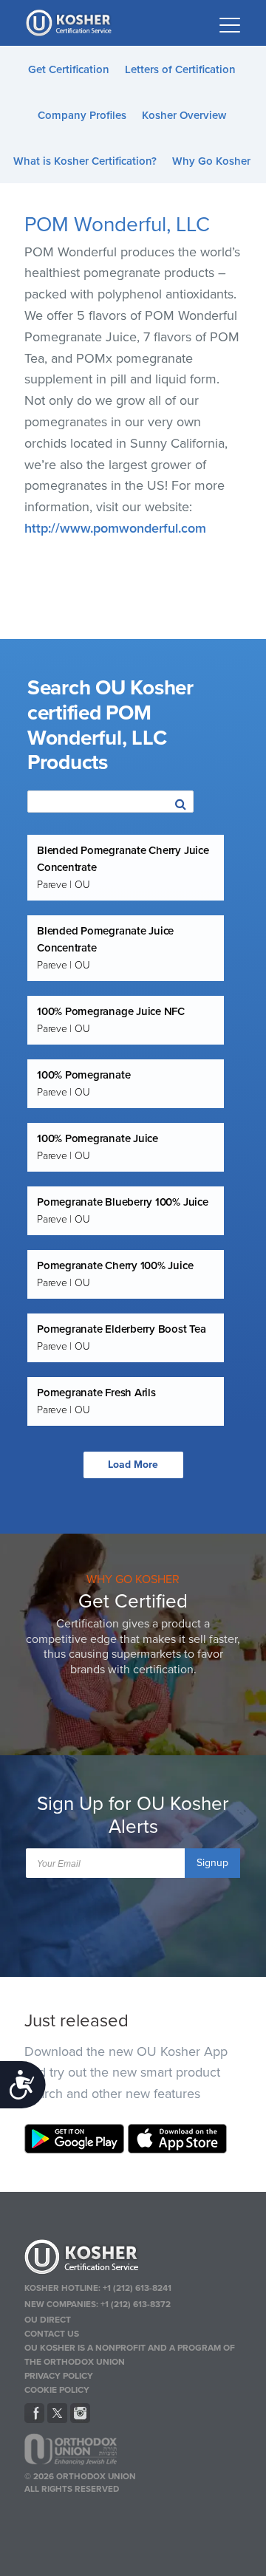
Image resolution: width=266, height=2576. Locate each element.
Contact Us (52, 2334)
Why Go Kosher (211, 161)
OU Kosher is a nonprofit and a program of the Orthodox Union (130, 2355)
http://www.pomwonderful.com (115, 528)
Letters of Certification (180, 69)
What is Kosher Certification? (85, 161)
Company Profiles (82, 115)
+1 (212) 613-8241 (137, 2288)
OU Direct (48, 2320)
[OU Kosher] (133, 2259)
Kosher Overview (184, 115)
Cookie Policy (57, 2390)
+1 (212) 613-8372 (136, 2304)
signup (212, 1863)
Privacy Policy (59, 2376)
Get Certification (69, 69)
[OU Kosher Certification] (70, 23)
